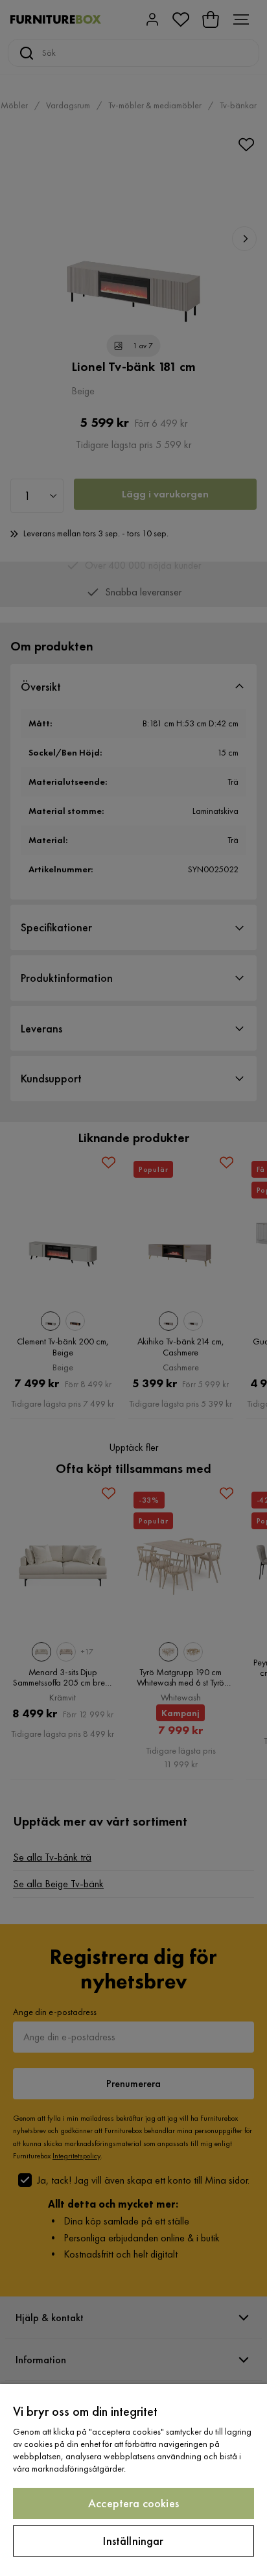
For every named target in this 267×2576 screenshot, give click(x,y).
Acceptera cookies (133, 2503)
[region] (133, 2480)
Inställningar (133, 2541)
